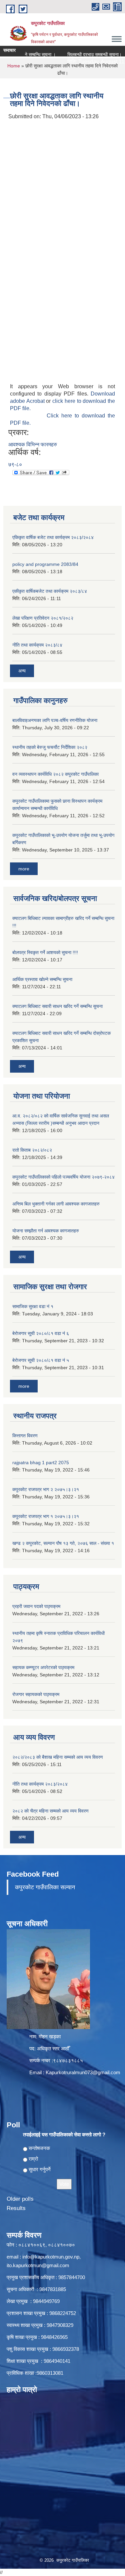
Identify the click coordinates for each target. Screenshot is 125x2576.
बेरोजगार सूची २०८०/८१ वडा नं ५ (41, 1360)
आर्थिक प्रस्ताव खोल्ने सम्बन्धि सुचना (42, 979)
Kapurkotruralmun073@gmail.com (83, 2072)
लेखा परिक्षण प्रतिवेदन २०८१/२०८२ (43, 618)
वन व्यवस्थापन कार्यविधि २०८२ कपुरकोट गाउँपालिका (55, 774)
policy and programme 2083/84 (45, 564)
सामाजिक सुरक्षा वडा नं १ (33, 1306)
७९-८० (15, 464)
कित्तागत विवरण (25, 1436)
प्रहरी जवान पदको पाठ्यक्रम (36, 1606)
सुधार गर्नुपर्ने (40, 2169)
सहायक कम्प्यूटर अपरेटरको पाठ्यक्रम (43, 1667)
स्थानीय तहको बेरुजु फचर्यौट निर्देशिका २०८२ (50, 747)
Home (14, 66)
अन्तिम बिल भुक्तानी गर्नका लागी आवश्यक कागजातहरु (56, 1204)
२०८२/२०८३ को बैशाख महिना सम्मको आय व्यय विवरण (58, 1757)
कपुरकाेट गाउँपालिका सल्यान (45, 1887)
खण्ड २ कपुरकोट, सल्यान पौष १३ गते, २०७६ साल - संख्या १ (63, 1543)
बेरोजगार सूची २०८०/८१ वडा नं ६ (41, 1333)
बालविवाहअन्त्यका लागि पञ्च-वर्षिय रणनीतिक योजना (55, 720)
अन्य (22, 671)
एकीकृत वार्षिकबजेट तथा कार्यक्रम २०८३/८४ (50, 591)
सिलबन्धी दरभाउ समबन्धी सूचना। (83, 54)
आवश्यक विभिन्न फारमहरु (33, 444)
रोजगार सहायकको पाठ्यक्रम (36, 1694)
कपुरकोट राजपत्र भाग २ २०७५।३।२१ (46, 1489)
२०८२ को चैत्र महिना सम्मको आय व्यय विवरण (50, 1811)
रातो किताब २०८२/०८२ (32, 1150)
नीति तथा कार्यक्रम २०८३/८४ (37, 645)
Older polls (20, 2199)
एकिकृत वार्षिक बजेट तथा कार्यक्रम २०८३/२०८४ (53, 537)
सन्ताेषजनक (39, 2148)
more (24, 869)
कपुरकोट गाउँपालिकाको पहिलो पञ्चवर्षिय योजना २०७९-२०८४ (63, 1177)
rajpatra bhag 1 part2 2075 (41, 1463)
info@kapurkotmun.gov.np (51, 2257)
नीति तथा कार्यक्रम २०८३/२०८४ (40, 1784)
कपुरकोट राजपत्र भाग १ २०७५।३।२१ (46, 1516)
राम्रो (33, 2159)
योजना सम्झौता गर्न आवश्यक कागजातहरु (46, 1231)
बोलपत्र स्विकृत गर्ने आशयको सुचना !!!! (45, 952)
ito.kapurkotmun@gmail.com (38, 2265)
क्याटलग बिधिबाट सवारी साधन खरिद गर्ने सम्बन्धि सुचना (57, 1006)
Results (16, 2208)
